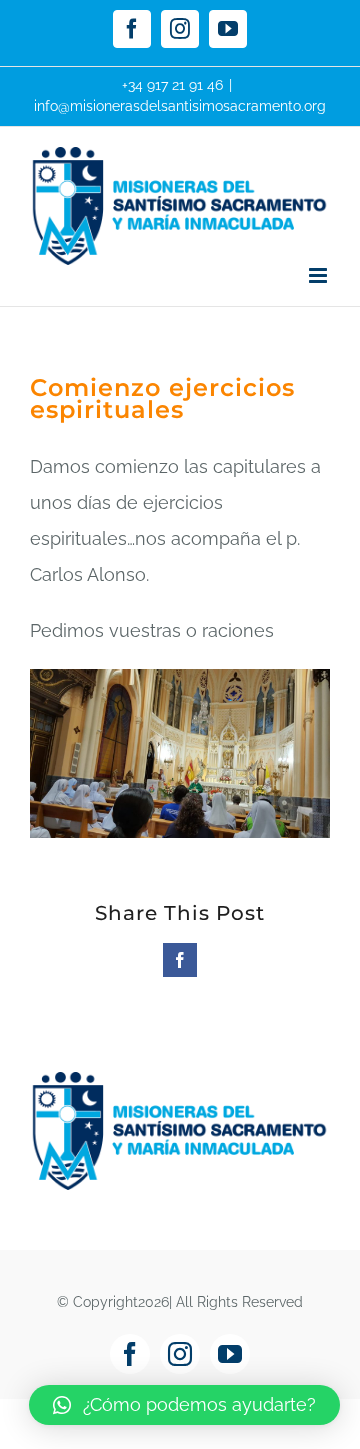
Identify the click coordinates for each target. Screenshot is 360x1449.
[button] (184, 1405)
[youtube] (230, 1354)
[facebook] (130, 1354)
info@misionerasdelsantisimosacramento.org (180, 106)
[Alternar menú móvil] (319, 275)
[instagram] (180, 1354)
